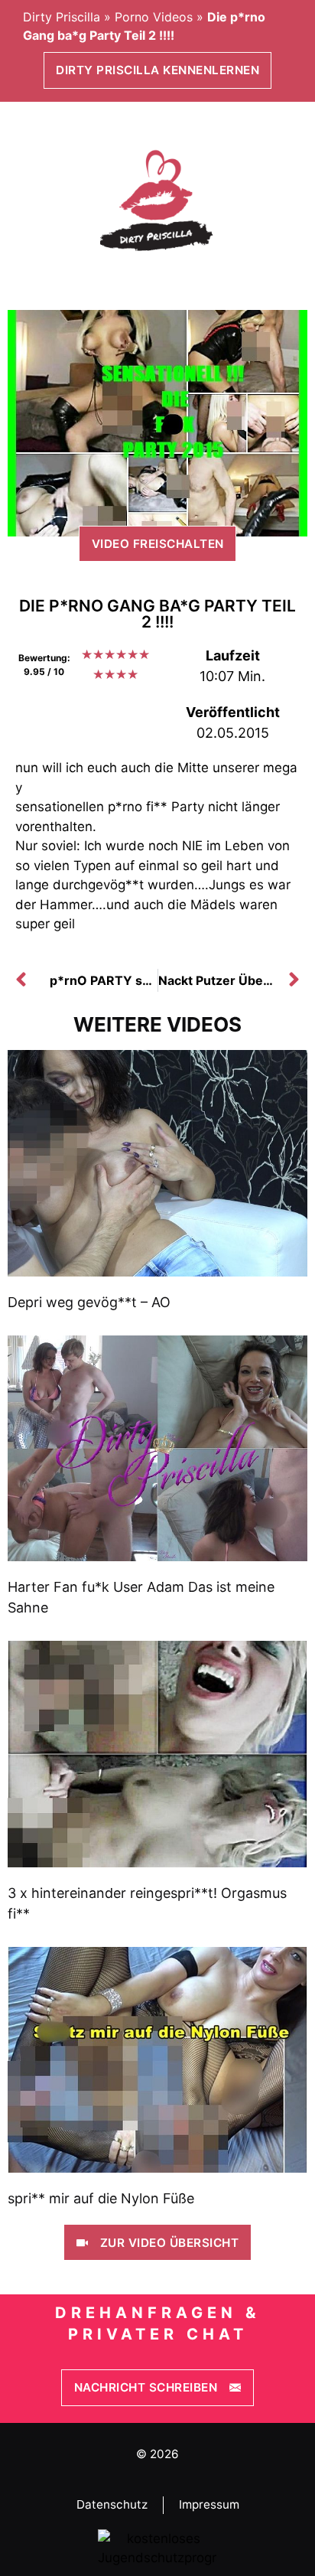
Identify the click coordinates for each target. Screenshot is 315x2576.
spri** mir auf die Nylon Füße (101, 2198)
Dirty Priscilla (62, 17)
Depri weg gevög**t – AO (89, 1302)
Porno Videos (154, 17)
